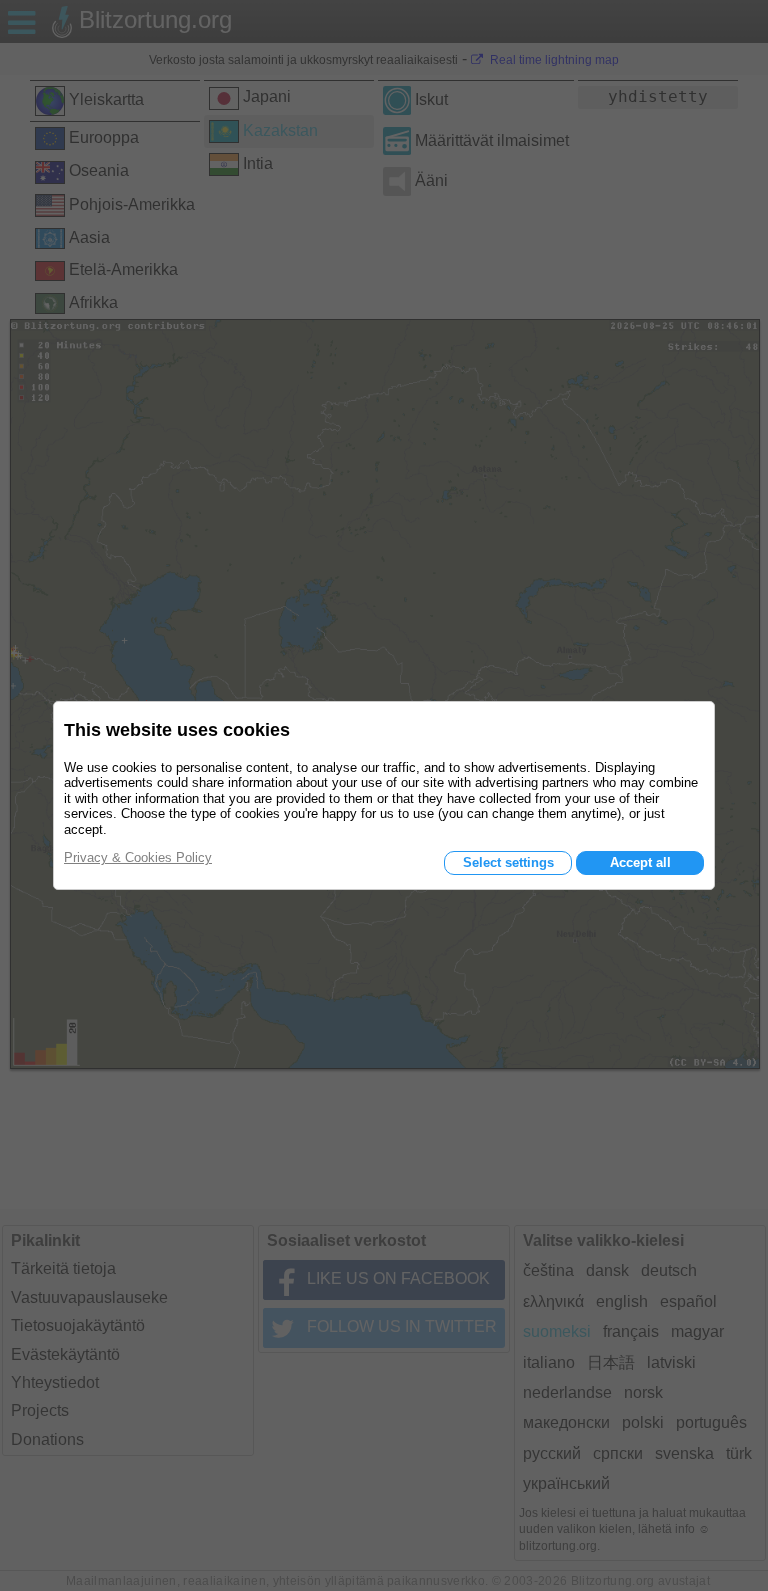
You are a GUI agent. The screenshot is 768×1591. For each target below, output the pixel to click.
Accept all (640, 862)
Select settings (508, 862)
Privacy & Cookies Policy (138, 857)
